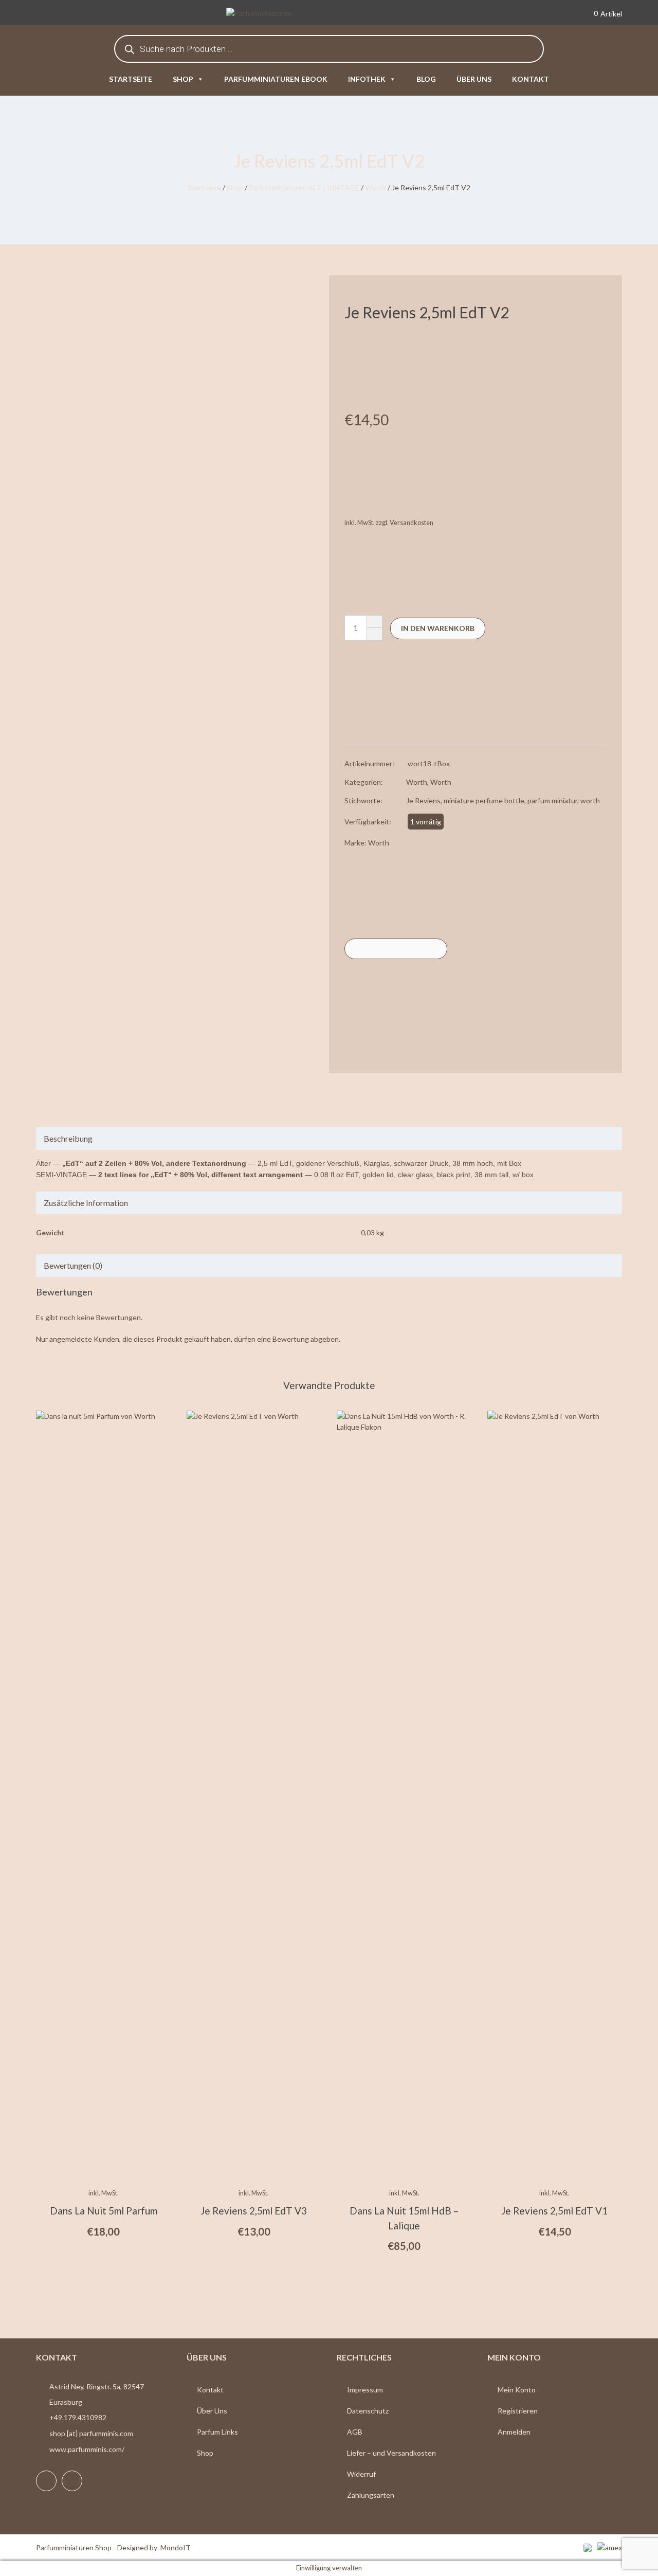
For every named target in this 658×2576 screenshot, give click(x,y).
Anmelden (514, 2432)
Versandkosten (412, 523)
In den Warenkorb (438, 628)
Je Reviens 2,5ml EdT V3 (254, 2211)
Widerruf (361, 2474)
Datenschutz (368, 2411)
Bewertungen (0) (73, 1265)
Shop (183, 79)
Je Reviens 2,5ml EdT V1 (554, 2211)
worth (590, 800)
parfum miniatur (552, 800)
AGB (355, 2432)
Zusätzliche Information (86, 1203)
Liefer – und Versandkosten (391, 2453)
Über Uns (212, 2411)
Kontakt (531, 79)
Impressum (365, 2390)
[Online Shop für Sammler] (275, 14)
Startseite (131, 79)
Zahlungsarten (371, 2495)
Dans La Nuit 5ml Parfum (104, 2211)
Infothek (367, 79)
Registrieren (518, 2411)
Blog (426, 79)
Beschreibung (68, 1138)
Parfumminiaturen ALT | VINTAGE (304, 187)
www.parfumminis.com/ (87, 2449)
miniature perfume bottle (484, 800)
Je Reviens (423, 800)
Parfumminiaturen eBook (276, 79)
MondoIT (176, 2547)
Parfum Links (217, 2432)
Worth (376, 187)
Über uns (474, 79)
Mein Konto (517, 2390)
